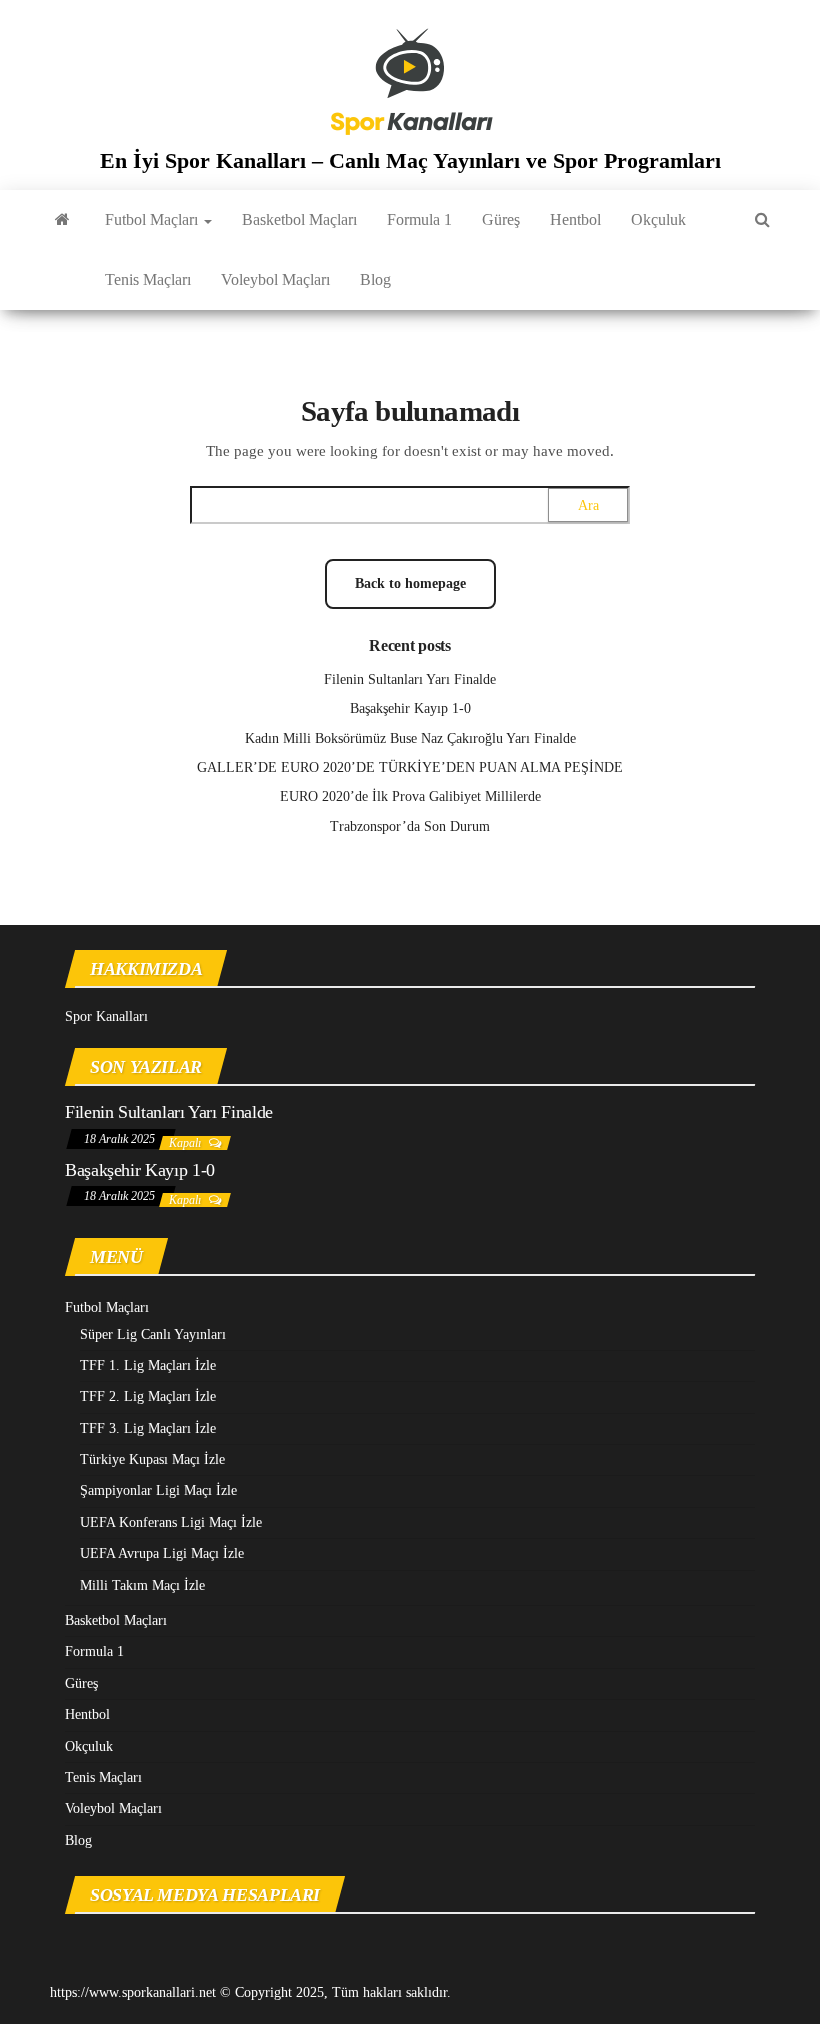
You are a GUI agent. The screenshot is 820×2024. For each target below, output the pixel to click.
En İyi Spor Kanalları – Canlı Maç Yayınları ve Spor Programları (410, 160)
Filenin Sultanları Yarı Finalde (410, 679)
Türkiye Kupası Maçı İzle (152, 1459)
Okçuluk (658, 219)
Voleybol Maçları (275, 279)
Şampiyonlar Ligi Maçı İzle (158, 1490)
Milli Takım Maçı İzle (142, 1585)
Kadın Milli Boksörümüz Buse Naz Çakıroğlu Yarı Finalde (410, 738)
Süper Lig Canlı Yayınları (153, 1334)
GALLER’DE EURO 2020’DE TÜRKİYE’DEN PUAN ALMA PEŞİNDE (410, 767)
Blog (375, 279)
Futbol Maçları (153, 219)
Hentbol (575, 219)
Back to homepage (410, 583)
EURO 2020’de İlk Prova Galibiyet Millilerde (410, 796)
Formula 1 (419, 219)
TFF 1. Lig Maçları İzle (148, 1365)
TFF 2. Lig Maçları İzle (148, 1396)
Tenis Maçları (148, 279)
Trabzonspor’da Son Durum (410, 826)
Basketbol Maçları (299, 219)
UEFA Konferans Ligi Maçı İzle (171, 1522)
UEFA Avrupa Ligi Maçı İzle (162, 1553)
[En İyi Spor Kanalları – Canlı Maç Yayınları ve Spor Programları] (62, 220)
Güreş (501, 219)
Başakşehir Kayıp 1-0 (410, 708)
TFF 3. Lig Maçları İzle (148, 1428)
